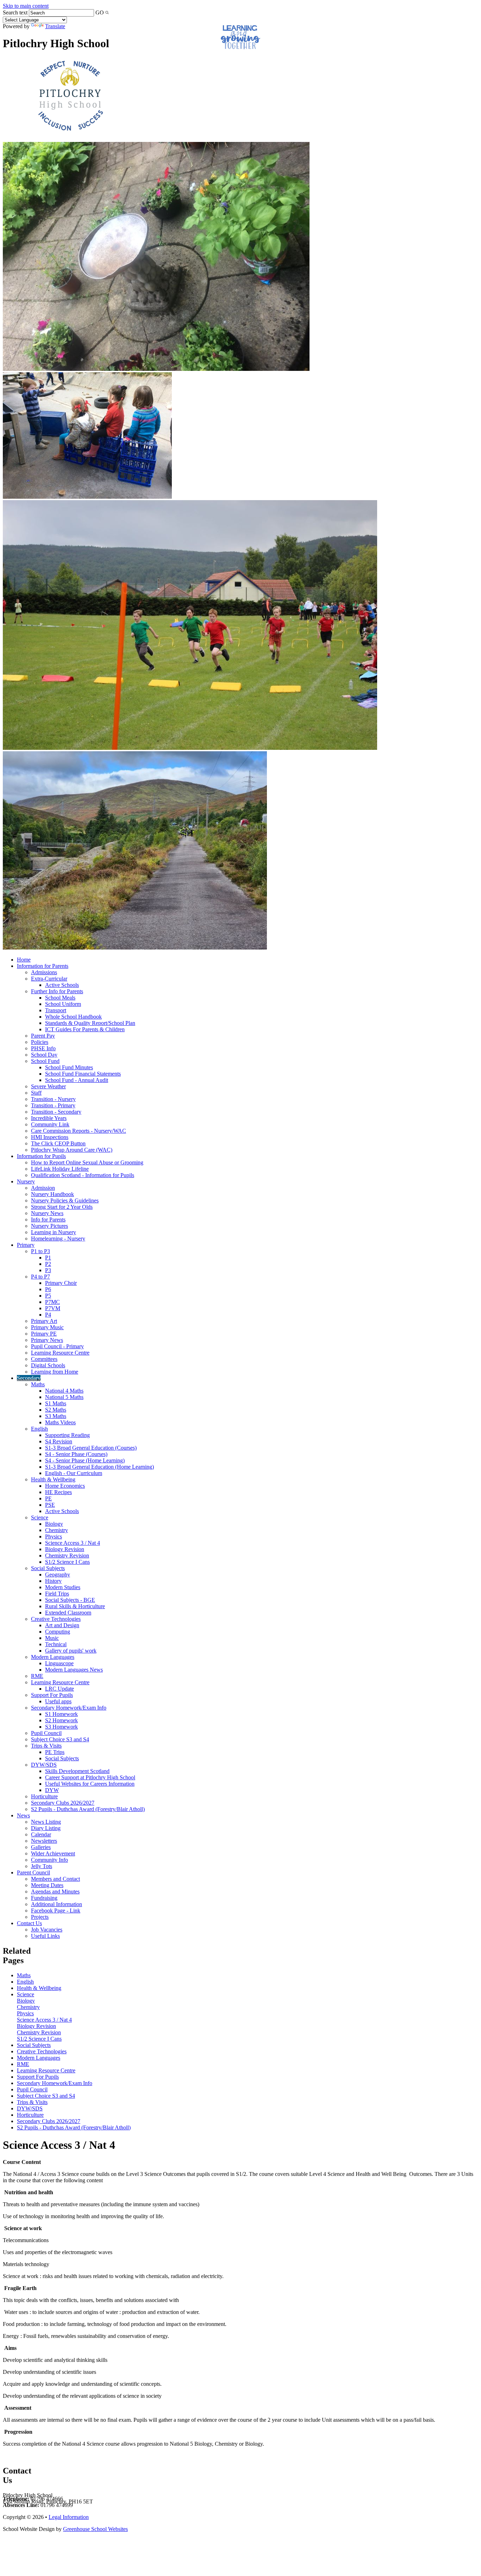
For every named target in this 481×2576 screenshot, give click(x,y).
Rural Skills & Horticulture (75, 1606)
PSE (50, 1505)
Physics (54, 1536)
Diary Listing (46, 1828)
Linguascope (59, 1663)
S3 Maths (56, 1416)
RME (37, 1676)
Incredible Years (49, 1118)
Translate (55, 26)
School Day (44, 1055)
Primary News (47, 1340)
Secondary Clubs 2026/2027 (63, 1803)
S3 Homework (61, 1727)
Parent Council (33, 1872)
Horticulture (44, 1796)
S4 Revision (59, 1441)
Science (40, 1517)
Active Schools (62, 985)
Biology (54, 1524)
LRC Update (60, 1689)
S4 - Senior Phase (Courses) (76, 1454)
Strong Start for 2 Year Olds (62, 1207)
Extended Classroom (68, 1613)
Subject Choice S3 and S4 (60, 1739)
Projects (40, 1917)
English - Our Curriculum (74, 1473)
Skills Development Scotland (77, 1771)
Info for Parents (48, 1219)
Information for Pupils (41, 1156)
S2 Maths (56, 1410)
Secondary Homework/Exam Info (69, 1708)
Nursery (26, 1181)
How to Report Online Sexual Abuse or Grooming (87, 1162)
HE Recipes (58, 1492)
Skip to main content (26, 6)
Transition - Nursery (53, 1099)
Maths (38, 1384)
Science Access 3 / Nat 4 (73, 1543)
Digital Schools (48, 1365)
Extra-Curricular (49, 979)
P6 (48, 1289)
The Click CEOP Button (58, 1143)
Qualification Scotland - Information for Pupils (83, 1175)
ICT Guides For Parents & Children (85, 1029)
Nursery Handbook (52, 1194)
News (23, 1815)
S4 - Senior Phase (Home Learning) (85, 1460)
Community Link (50, 1124)
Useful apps (58, 1701)
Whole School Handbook (73, 1017)
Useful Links (45, 1936)
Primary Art (44, 1321)
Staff (36, 1093)
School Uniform (63, 1004)
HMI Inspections (50, 1137)
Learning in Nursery (54, 1232)
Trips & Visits (46, 1746)
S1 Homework (61, 1714)
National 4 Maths (64, 1391)
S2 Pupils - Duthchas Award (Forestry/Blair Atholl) (88, 1809)
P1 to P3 (40, 1251)
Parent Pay (43, 1036)
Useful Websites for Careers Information (90, 1784)
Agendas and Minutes (55, 1891)
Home (24, 960)
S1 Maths (56, 1403)
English (39, 1429)
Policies (40, 1042)
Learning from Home (55, 1372)
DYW (52, 1790)
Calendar (41, 1834)
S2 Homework (61, 1720)
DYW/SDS (44, 1765)
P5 (48, 1296)
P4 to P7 (40, 1277)
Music (52, 1638)
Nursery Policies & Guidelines (65, 1200)
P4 (48, 1315)
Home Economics (65, 1486)
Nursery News (47, 1213)
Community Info (49, 1860)
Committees (44, 1359)
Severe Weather (48, 1086)
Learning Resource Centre (60, 1353)
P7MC (52, 1302)
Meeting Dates (47, 1885)
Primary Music (47, 1327)
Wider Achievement (53, 1853)
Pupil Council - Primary (57, 1346)
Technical (56, 1644)
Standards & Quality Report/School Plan (90, 1023)
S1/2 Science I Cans (67, 1562)
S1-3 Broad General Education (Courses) (91, 1448)
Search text (15, 13)
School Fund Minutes (69, 1067)
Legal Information (69, 2517)
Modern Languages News (74, 1670)
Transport (56, 1010)
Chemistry (57, 1530)
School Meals (60, 998)
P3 (48, 1270)
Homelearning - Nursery (58, 1239)
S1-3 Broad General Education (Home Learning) (99, 1467)
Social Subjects (48, 1568)
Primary (26, 1245)
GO (100, 13)
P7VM (53, 1308)
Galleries (41, 1847)
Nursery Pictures (49, 1226)
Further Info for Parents (57, 991)
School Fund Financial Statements (83, 1074)
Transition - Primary (53, 1105)
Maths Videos (60, 1422)
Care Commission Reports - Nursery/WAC (79, 1131)
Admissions (44, 972)
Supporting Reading (67, 1435)
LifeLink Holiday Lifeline (60, 1169)
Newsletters (44, 1841)
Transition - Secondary (56, 1112)
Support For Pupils (52, 1695)
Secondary (29, 1378)
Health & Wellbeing (53, 1479)
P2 (48, 1264)
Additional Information (57, 1904)
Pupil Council (46, 1733)
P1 (48, 1258)
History (53, 1581)
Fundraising (44, 1898)
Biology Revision (65, 1549)
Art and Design (62, 1625)
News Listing (46, 1822)
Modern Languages (53, 1657)
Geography (58, 1575)
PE (48, 1498)
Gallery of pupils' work (71, 1651)
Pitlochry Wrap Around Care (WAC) (72, 1150)
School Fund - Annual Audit (77, 1080)
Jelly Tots (42, 1866)
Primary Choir (61, 1283)
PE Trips (55, 1752)
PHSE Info (43, 1048)
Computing (58, 1632)
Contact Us (29, 1923)
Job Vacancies (47, 1930)
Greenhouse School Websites (95, 2529)
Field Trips (57, 1594)
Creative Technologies (56, 1619)
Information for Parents (43, 966)
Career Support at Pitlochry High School (90, 1777)
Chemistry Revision (67, 1555)
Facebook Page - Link (56, 1911)
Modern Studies (63, 1587)
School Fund (45, 1061)
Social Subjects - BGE (70, 1600)
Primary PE (44, 1334)
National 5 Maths (64, 1397)
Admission (43, 1188)
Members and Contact (55, 1879)
